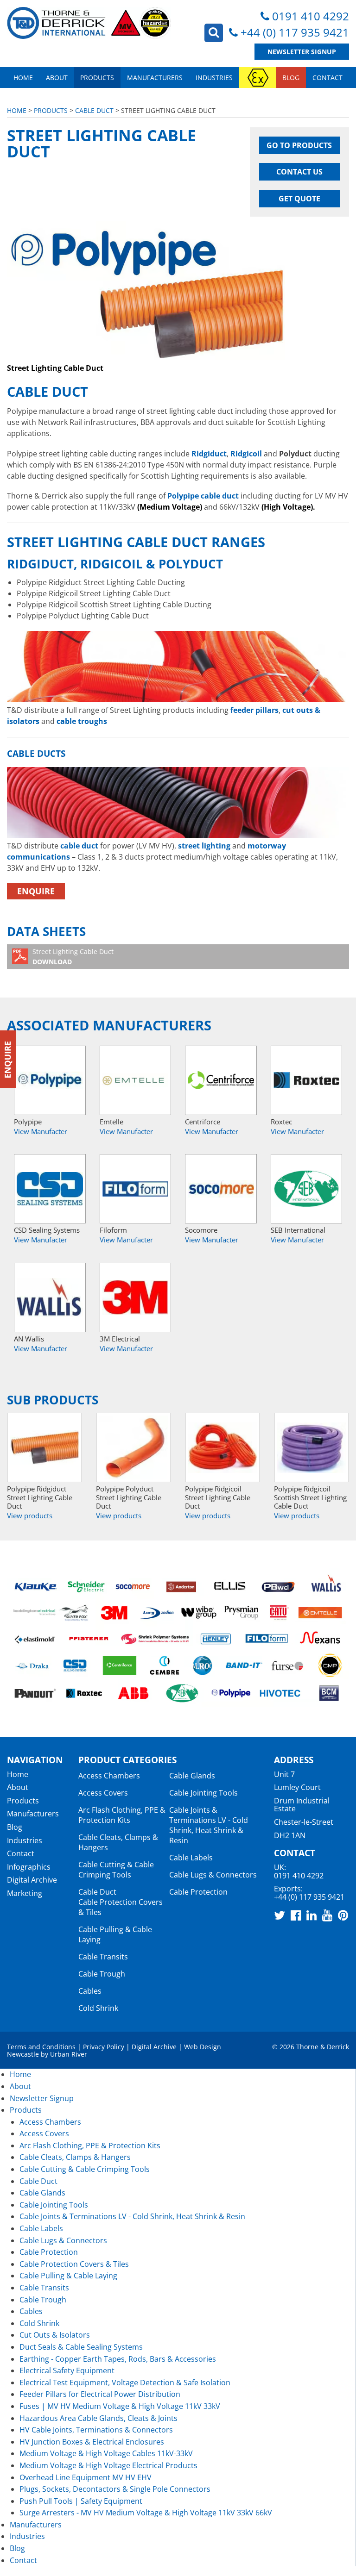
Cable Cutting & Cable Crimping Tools (116, 1870)
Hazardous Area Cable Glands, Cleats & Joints (99, 2418)
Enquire (36, 891)
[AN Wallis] (50, 1297)
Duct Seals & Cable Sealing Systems (81, 2347)
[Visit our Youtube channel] (327, 1915)
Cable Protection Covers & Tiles (74, 2264)
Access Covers (103, 1793)
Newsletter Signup (302, 52)
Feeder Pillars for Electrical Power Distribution (100, 2394)
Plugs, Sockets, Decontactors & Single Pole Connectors (115, 2489)
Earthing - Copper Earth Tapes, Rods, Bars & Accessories (118, 2359)
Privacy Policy (104, 2047)
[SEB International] (307, 1189)
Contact (327, 78)
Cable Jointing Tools (203, 1793)
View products (30, 1516)
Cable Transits (103, 1957)
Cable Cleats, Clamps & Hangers (75, 2157)
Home (23, 78)
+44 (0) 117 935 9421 (295, 32)
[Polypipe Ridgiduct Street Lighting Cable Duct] (44, 1447)
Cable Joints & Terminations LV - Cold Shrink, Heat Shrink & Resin (209, 1825)
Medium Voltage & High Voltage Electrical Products (108, 2465)
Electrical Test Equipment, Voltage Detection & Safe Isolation (125, 2383)
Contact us (299, 172)
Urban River (69, 2054)
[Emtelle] (136, 1080)
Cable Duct (94, 110)
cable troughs (82, 721)
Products (97, 78)
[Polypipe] (50, 1080)
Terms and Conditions (41, 2047)
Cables (90, 1991)
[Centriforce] (221, 1080)
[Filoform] (136, 1189)
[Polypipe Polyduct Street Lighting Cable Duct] (133, 1447)
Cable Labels (191, 1858)
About (57, 78)
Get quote (299, 199)
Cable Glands (192, 1776)
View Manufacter (41, 1131)
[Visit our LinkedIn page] (311, 1915)
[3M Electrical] (136, 1297)
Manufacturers (155, 78)
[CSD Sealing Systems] (50, 1189)
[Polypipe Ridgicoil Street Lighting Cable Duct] (222, 1447)
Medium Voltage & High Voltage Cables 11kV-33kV (106, 2453)
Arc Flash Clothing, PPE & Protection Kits (122, 1815)
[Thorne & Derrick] (89, 23)
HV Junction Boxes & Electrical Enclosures (92, 2442)
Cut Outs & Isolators (55, 2335)
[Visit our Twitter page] (280, 1915)
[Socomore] (221, 1189)
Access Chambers (109, 1776)
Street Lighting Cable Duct (73, 957)
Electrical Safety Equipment (67, 2370)
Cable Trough (102, 1974)
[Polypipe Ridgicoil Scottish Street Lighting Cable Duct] (311, 1447)
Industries (214, 78)
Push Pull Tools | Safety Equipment (81, 2501)
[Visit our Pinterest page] (343, 1915)
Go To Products (299, 145)
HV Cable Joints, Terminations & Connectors (96, 2430)
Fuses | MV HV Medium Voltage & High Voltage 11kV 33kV (120, 2406)
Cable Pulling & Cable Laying (68, 2276)
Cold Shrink (98, 2008)
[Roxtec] (307, 1080)
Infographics (29, 1867)
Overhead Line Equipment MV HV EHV (86, 2477)
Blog (291, 78)
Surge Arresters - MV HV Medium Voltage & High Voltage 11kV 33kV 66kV (146, 2513)
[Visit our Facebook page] (296, 1915)
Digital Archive (32, 1880)
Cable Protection (198, 1892)
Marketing (25, 1893)
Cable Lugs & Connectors (213, 1875)
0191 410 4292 (311, 16)
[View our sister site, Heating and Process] (258, 78)
